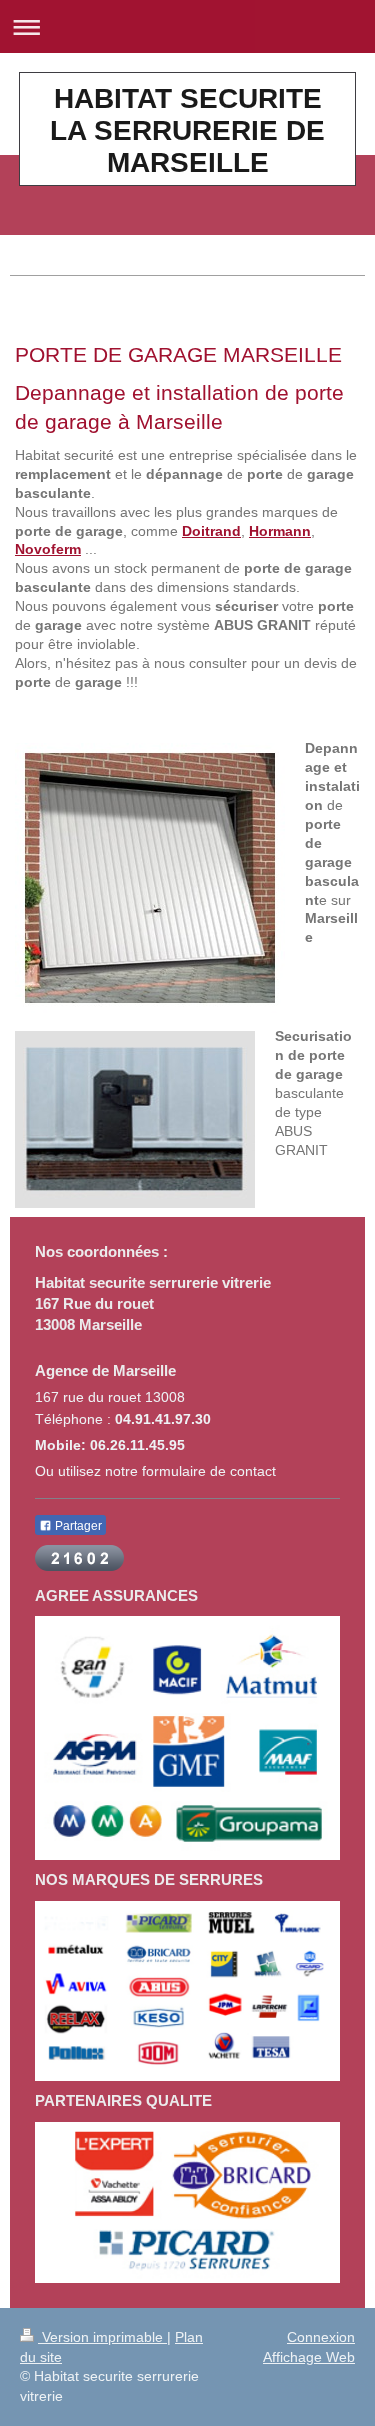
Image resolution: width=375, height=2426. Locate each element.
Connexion (321, 2337)
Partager (77, 1526)
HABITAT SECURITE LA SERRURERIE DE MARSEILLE (187, 130)
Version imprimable (102, 2337)
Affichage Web (309, 2357)
